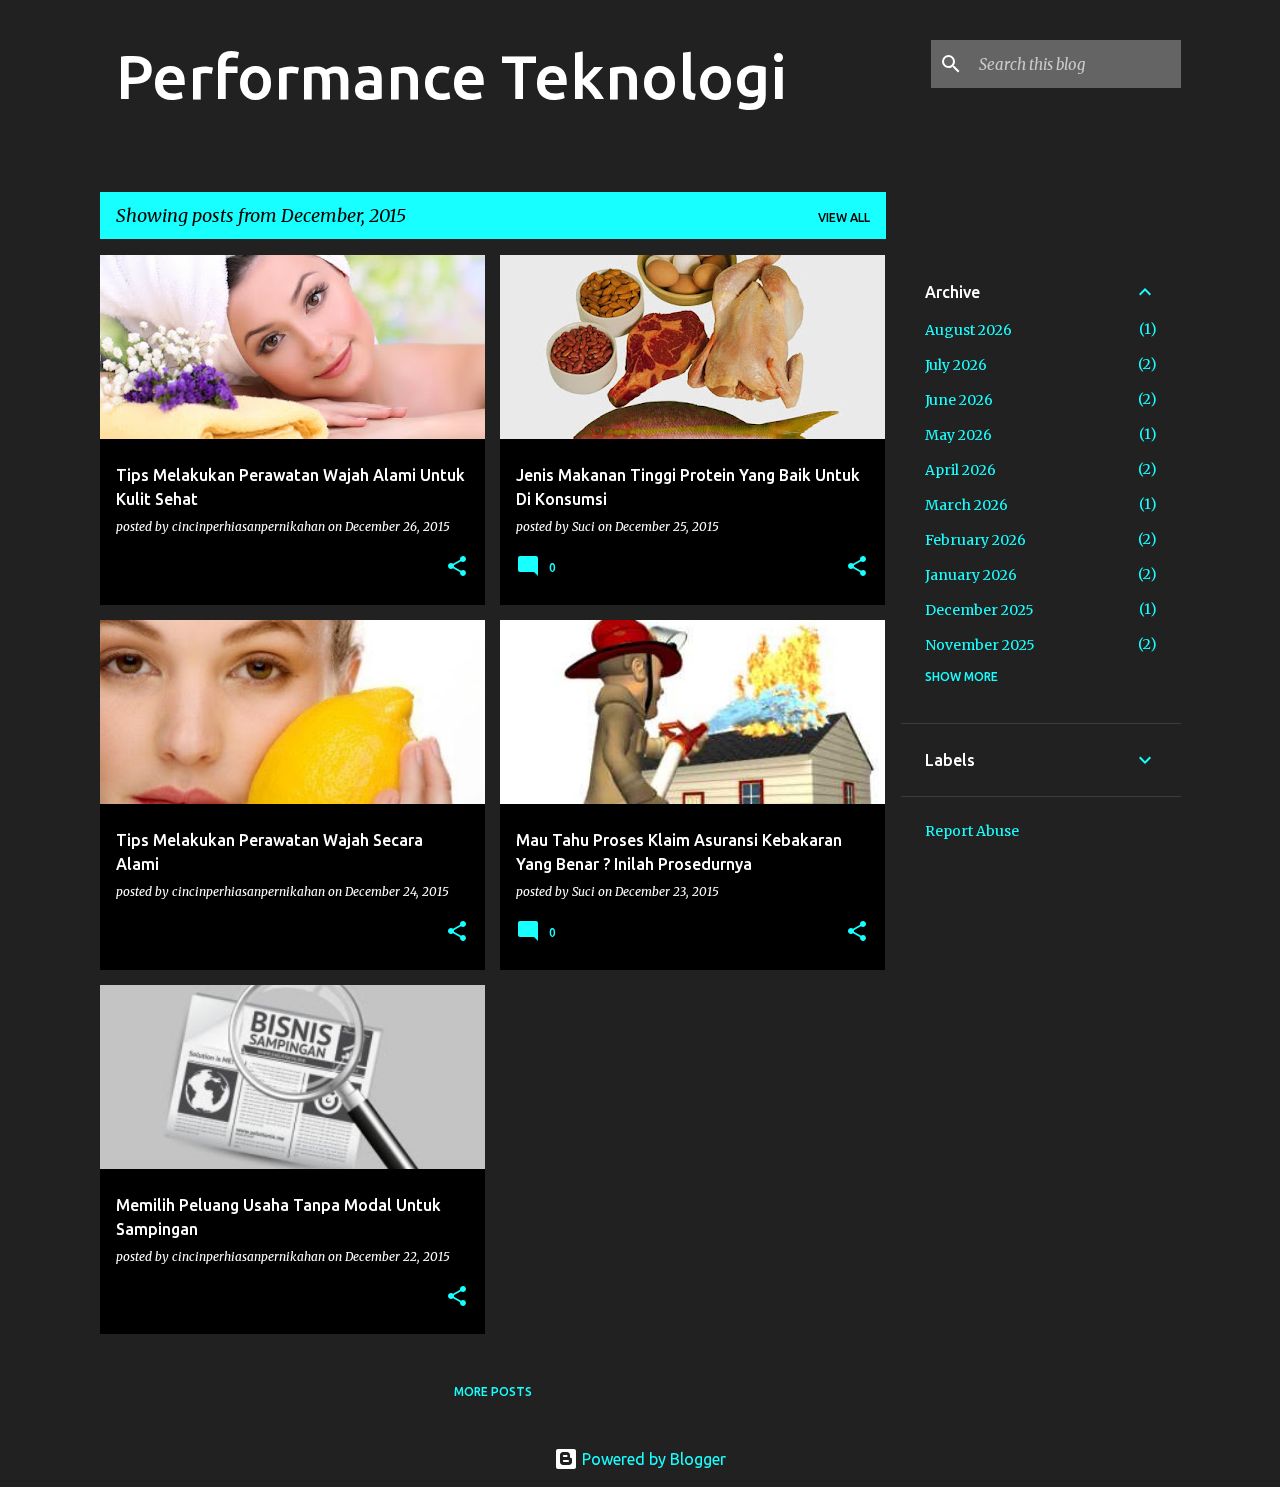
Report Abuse (972, 831)
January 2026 (971, 575)
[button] (457, 567)
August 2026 (968, 330)
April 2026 (960, 470)
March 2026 (966, 505)
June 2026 (959, 400)
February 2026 (975, 540)
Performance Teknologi (451, 76)
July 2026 (956, 365)
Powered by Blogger (652, 1459)
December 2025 (979, 610)
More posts (493, 1391)
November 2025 (980, 645)
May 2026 (958, 435)
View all (844, 217)
